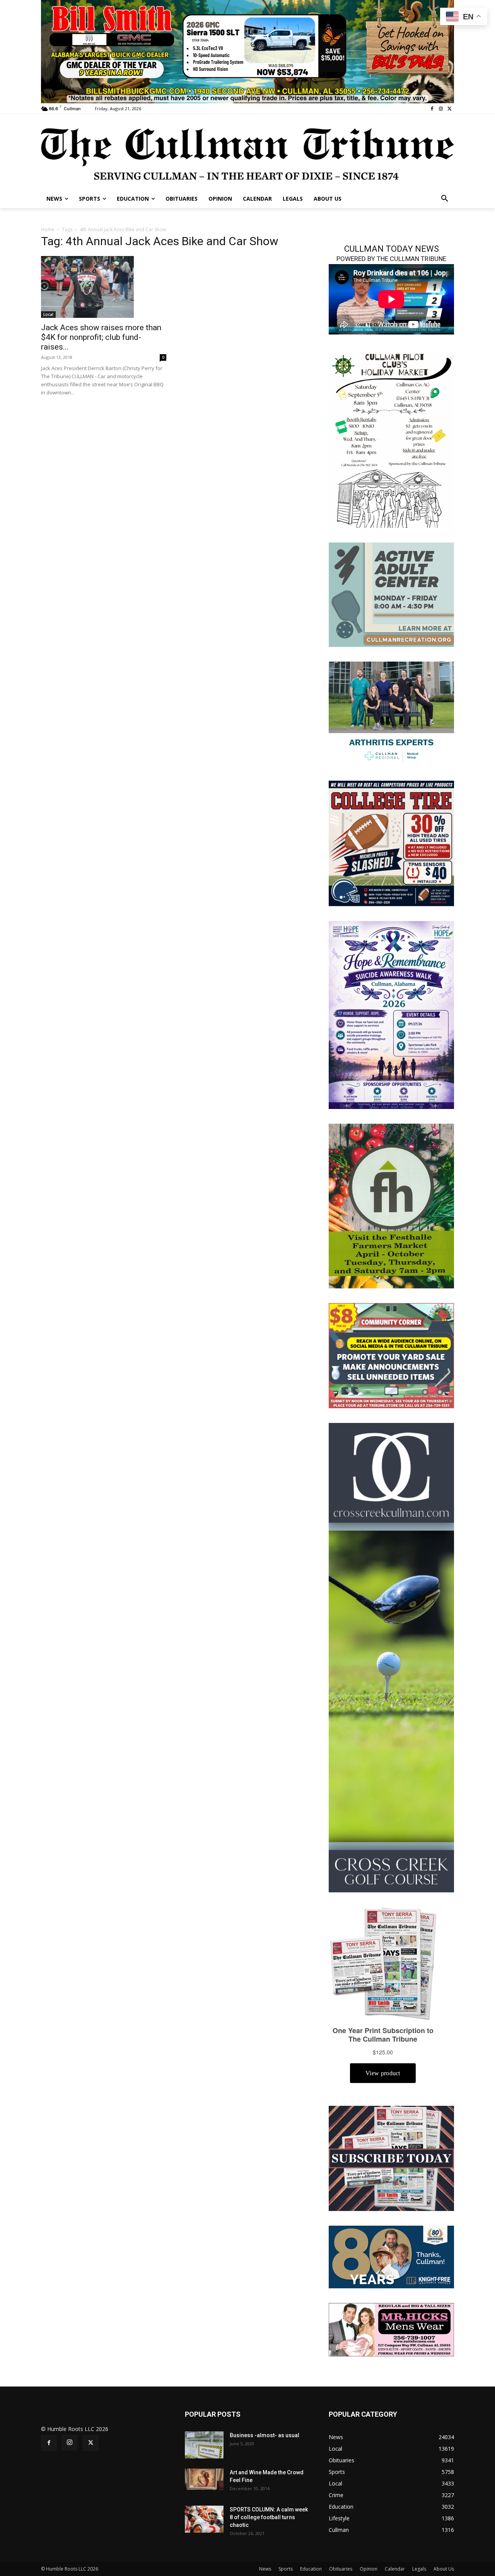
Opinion (369, 2569)
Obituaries (341, 2569)
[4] (247, 51)
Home (48, 229)
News (265, 2569)
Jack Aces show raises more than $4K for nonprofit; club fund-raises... (101, 337)
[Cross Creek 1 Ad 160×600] (391, 1657)
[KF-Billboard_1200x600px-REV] (391, 2256)
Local (48, 314)
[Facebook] (432, 109)
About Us (444, 2569)
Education (311, 2569)
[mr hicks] (391, 2329)
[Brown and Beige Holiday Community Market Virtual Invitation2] (391, 439)
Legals (419, 2569)
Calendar (395, 2569)
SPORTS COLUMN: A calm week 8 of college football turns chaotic (269, 2517)
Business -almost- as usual (265, 2435)
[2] (391, 713)
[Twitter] (450, 109)
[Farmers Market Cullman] (391, 1205)
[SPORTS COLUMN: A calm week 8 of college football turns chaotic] (204, 2519)
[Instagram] (441, 109)
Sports (286, 2569)
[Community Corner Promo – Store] (391, 1355)
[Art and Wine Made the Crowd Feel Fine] (204, 2479)
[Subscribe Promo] (391, 2158)
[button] (445, 199)
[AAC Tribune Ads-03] (391, 594)
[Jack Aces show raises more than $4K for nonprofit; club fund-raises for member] (104, 287)
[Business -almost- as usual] (204, 2445)
